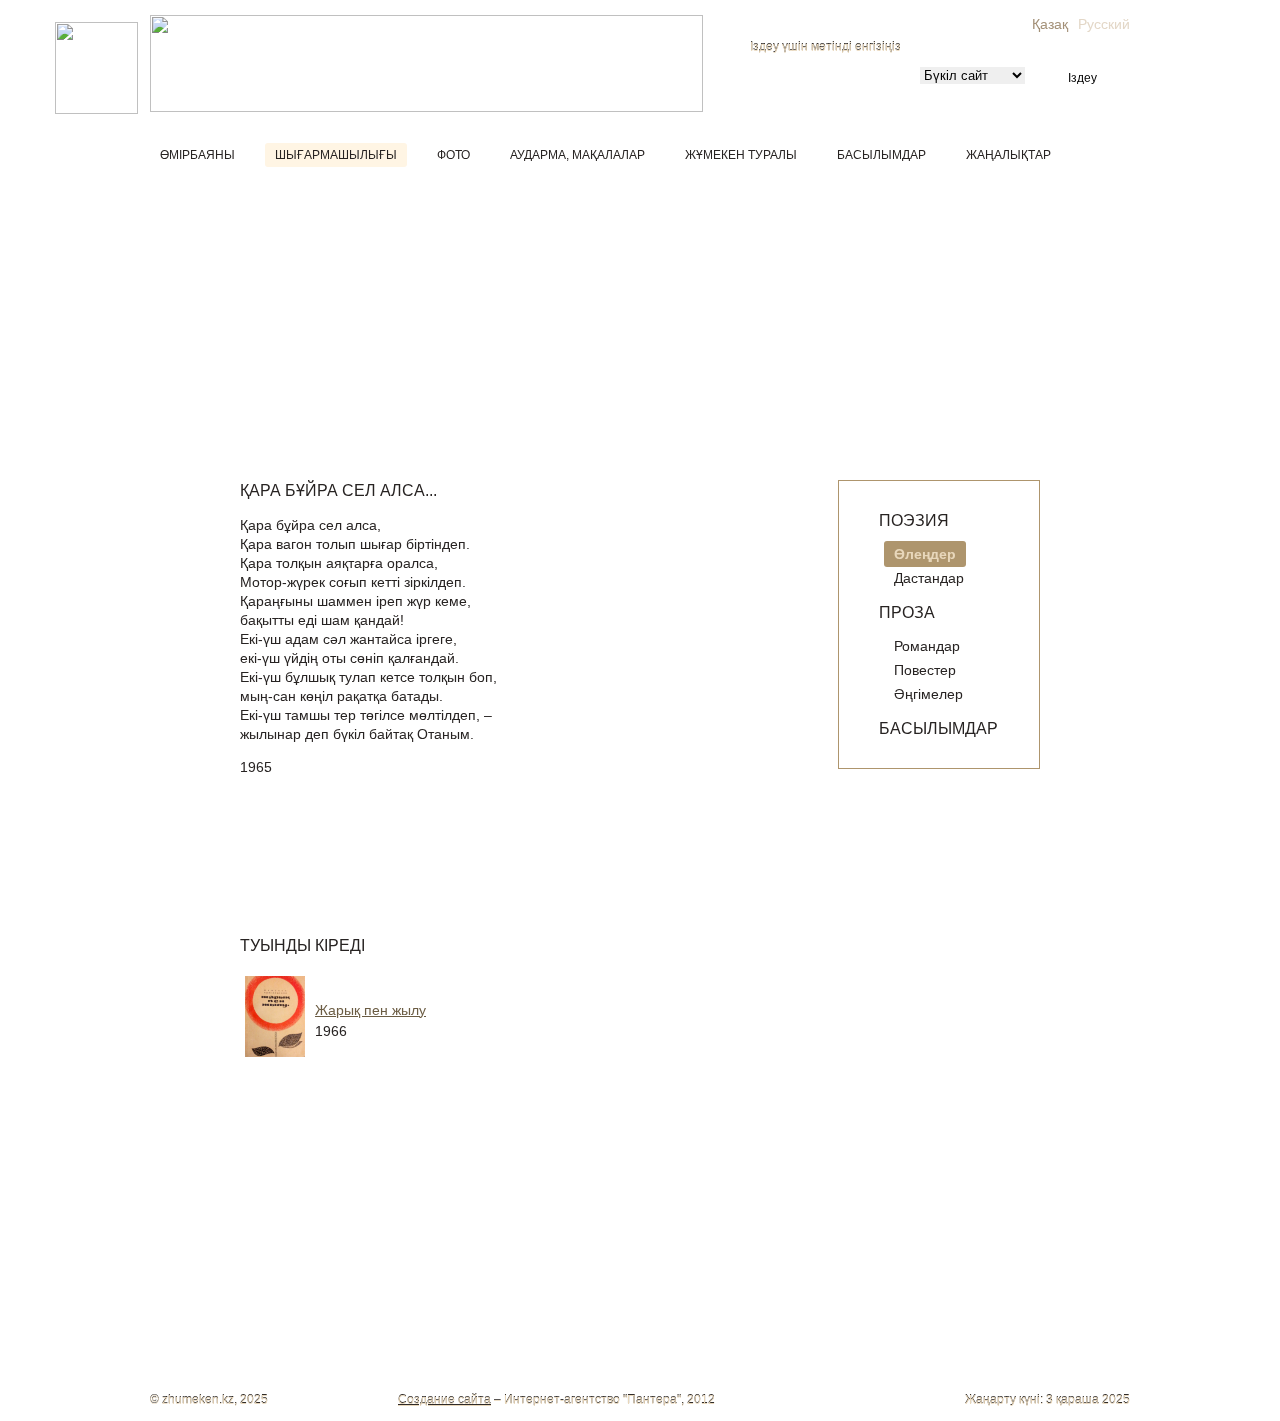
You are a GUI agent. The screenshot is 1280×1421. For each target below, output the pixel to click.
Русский (1104, 24)
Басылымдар (881, 155)
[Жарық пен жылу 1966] (400, 1061)
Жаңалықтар (1008, 155)
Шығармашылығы (336, 155)
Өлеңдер (925, 554)
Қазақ (1050, 24)
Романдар (927, 646)
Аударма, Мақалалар (577, 155)
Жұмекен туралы (741, 155)
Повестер (925, 670)
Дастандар (929, 578)
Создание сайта (444, 1400)
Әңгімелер (928, 694)
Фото (453, 155)
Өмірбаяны (197, 155)
